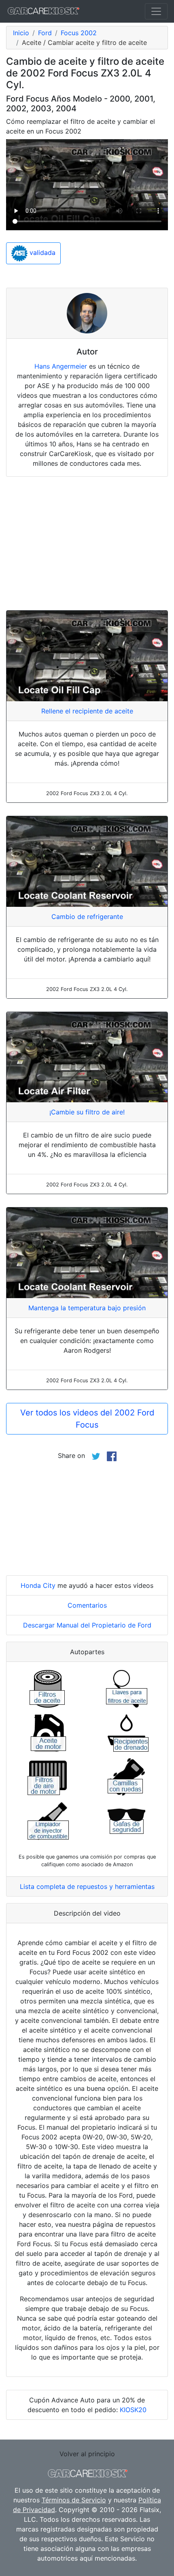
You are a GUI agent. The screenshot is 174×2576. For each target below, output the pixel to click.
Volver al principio (87, 2454)
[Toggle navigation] (156, 11)
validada (41, 253)
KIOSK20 (133, 2410)
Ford (45, 33)
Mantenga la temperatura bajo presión (87, 1308)
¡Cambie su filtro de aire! (87, 1112)
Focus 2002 (79, 33)
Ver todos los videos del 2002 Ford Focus (87, 1419)
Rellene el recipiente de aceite (87, 711)
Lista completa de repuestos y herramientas (87, 1886)
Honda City (38, 1585)
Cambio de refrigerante (87, 917)
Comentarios (87, 1605)
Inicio (21, 33)
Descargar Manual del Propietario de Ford (87, 1625)
